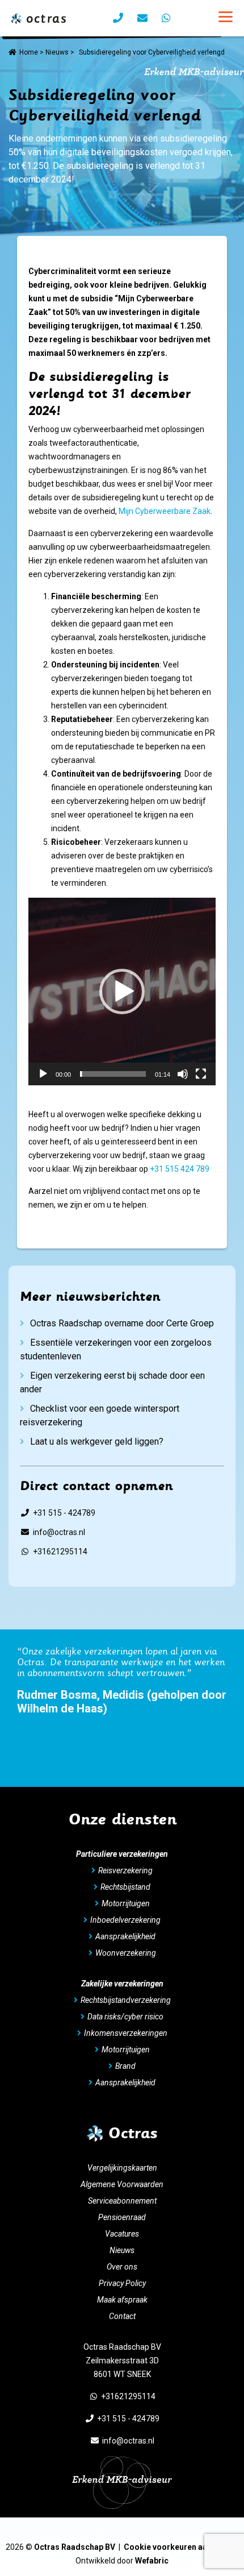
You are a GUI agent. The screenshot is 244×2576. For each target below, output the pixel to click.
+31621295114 (60, 1552)
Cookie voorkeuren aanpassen (181, 2547)
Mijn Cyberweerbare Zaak (165, 511)
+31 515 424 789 (180, 1169)
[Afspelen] (43, 1074)
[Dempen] (183, 1074)
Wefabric (152, 2561)
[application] (122, 992)
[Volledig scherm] (201, 1074)
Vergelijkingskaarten (122, 2168)
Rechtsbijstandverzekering (126, 2000)
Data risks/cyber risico (125, 2017)
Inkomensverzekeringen (126, 2033)
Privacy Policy (122, 2283)
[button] (122, 992)
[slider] (113, 1074)
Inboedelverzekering (125, 1920)
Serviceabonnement (122, 2201)
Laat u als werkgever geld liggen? (97, 1442)
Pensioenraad (122, 2217)
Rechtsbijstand (125, 1887)
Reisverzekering (125, 1870)
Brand (125, 2066)
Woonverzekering (126, 1953)
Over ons (122, 2267)
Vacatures (122, 2234)
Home (29, 52)
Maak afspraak (122, 2300)
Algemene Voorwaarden (122, 2184)
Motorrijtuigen (126, 1903)
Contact (122, 2316)
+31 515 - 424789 (64, 1513)
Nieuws (57, 52)
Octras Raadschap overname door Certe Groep (122, 1323)
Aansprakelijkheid (125, 1936)
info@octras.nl (59, 1532)
